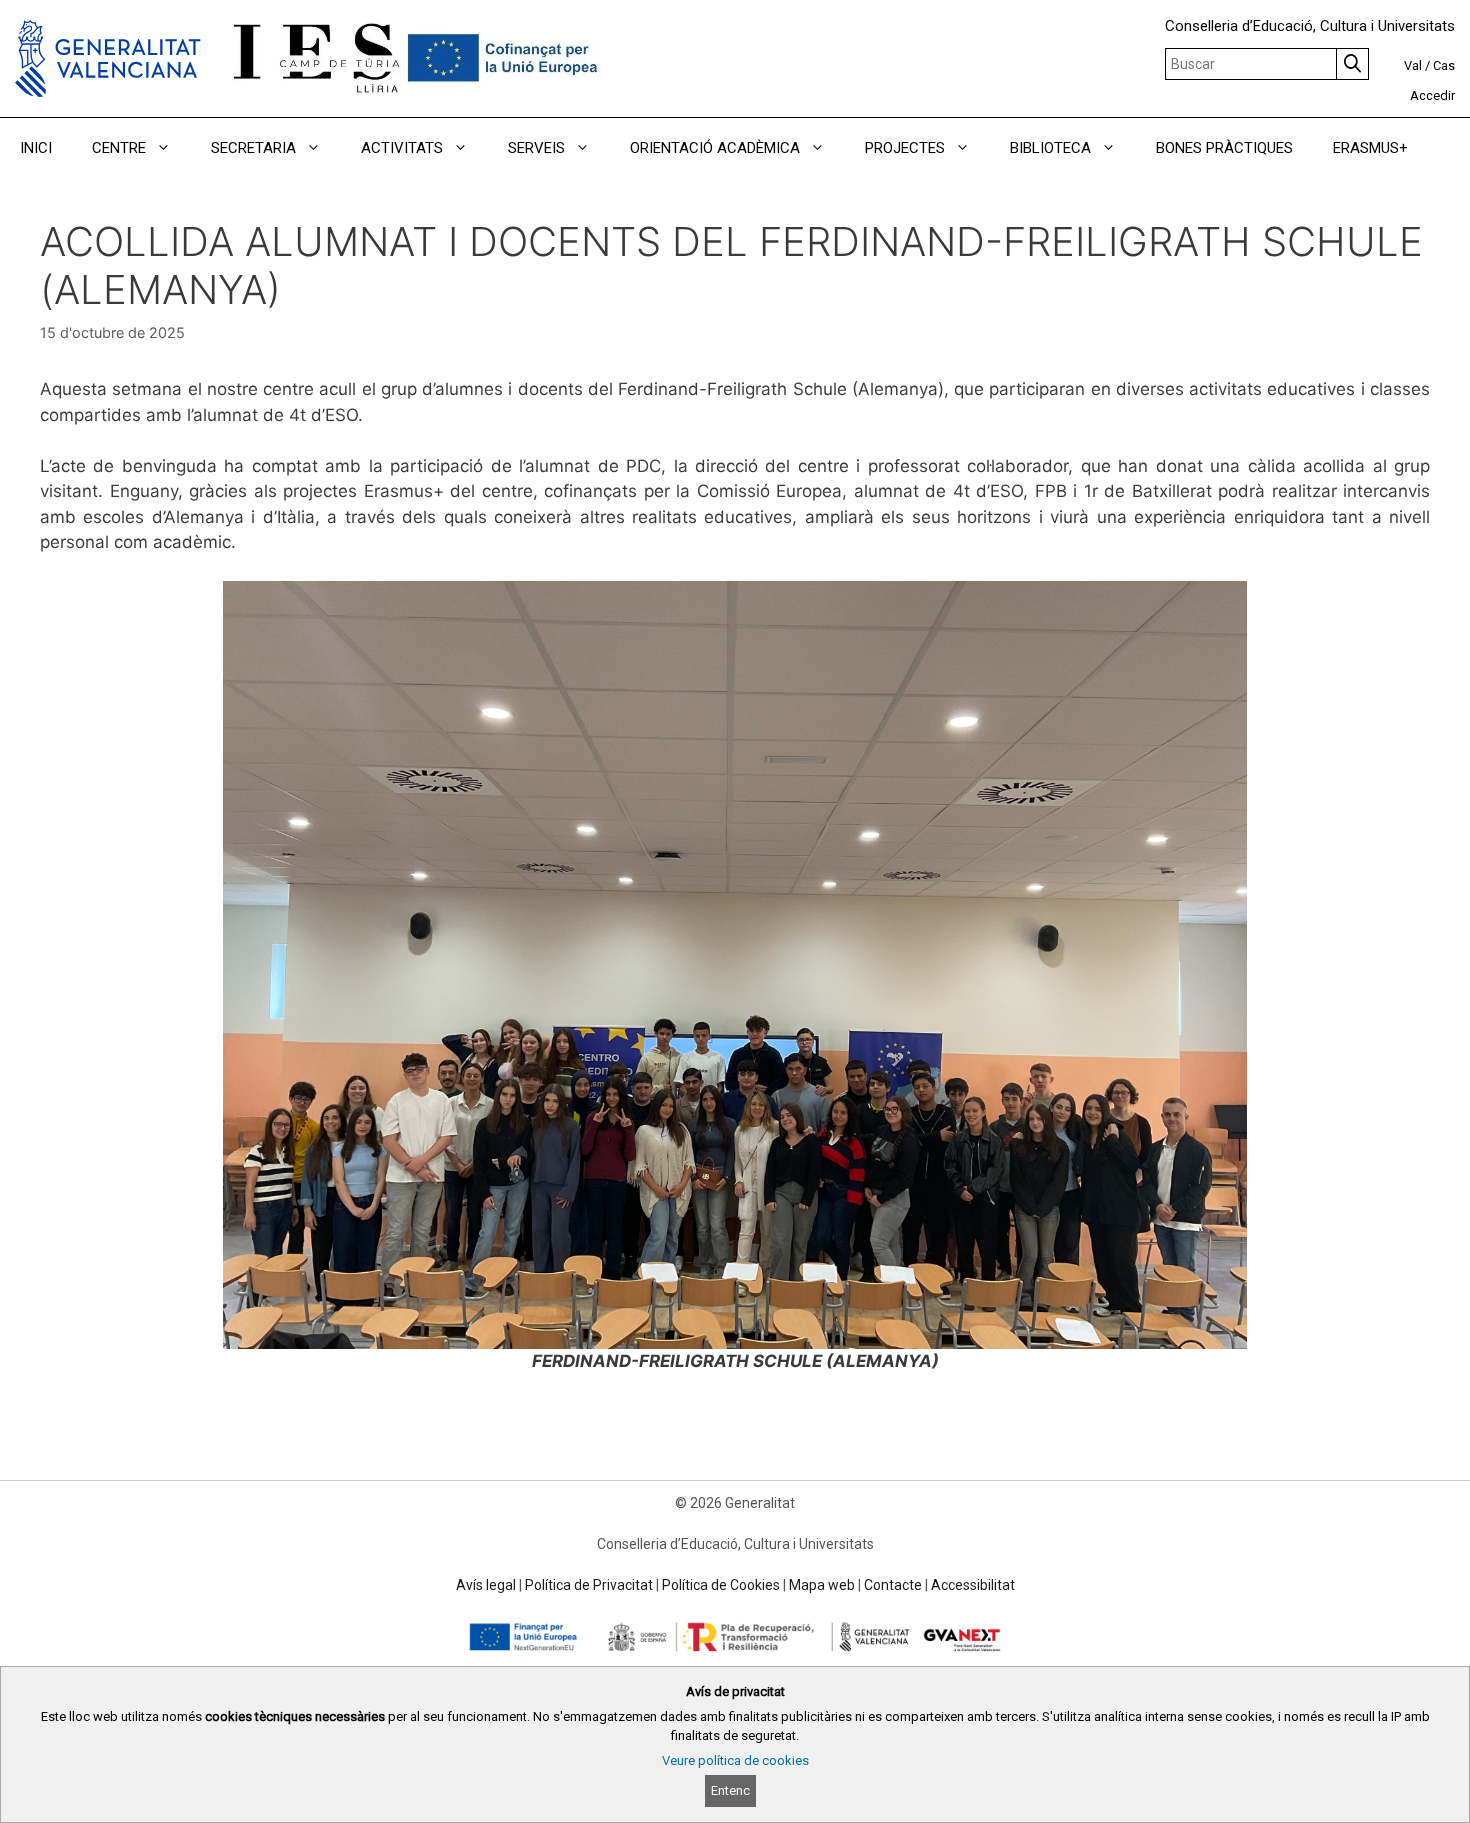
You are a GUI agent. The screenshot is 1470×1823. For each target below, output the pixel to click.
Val (1413, 65)
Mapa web (822, 1585)
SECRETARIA (253, 148)
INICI (36, 148)
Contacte (893, 1585)
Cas (1444, 65)
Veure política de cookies (735, 1760)
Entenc (730, 1790)
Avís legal (486, 1585)
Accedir (1432, 95)
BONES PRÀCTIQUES (1224, 148)
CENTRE (119, 148)
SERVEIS (536, 148)
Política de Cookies (721, 1585)
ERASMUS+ (1370, 148)
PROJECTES (905, 148)
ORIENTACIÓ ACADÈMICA (715, 148)
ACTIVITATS (402, 148)
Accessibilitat (973, 1585)
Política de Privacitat (589, 1585)
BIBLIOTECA (1050, 148)
